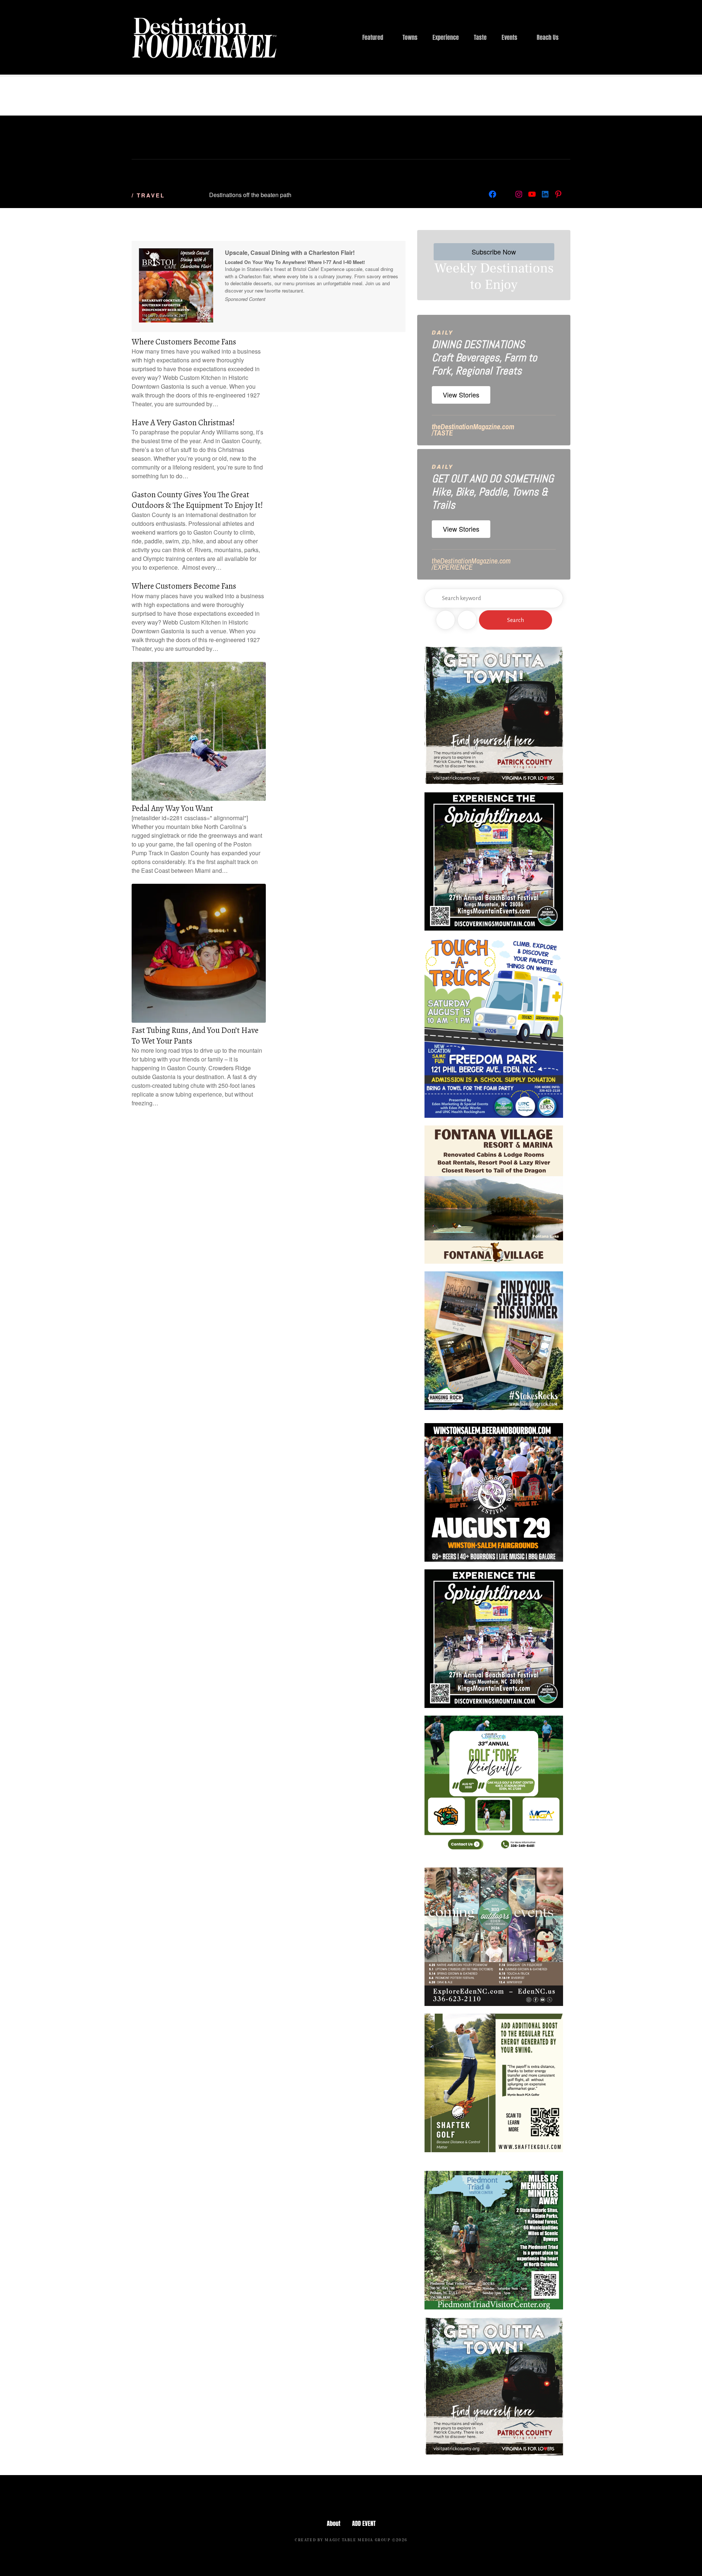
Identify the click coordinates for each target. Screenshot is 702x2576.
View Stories (461, 395)
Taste (480, 37)
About (334, 2523)
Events (509, 37)
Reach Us (548, 37)
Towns (410, 37)
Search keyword (434, 598)
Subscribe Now (494, 252)
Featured (373, 37)
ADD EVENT (364, 2523)
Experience (446, 37)
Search (516, 620)
